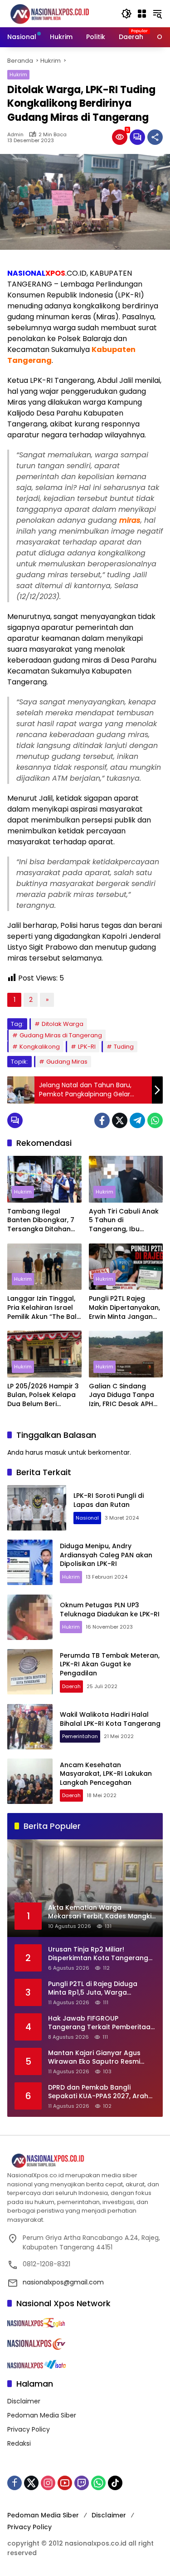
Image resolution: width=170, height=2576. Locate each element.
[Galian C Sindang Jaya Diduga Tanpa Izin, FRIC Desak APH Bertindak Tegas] (126, 1354)
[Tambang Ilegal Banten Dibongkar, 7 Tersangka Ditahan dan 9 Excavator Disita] (44, 1179)
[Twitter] (120, 1120)
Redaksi (19, 2443)
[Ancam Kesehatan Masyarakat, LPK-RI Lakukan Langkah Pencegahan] (30, 1781)
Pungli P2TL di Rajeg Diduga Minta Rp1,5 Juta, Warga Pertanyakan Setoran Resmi (94, 1989)
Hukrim (18, 74)
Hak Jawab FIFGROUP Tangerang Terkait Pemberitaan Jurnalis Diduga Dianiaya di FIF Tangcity (101, 2023)
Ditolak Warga (63, 1024)
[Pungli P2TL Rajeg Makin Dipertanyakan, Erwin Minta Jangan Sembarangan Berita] (126, 1267)
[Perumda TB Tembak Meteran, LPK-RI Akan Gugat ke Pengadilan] (30, 1672)
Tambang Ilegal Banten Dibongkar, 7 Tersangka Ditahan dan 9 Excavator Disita (44, 1221)
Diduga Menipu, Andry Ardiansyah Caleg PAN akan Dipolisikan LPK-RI (106, 1555)
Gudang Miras (67, 1062)
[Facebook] (102, 1120)
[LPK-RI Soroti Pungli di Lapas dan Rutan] (37, 1508)
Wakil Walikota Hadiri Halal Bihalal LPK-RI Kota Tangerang (110, 1719)
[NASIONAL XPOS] (60, 13)
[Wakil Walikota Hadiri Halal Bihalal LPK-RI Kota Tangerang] (30, 1727)
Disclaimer (24, 2401)
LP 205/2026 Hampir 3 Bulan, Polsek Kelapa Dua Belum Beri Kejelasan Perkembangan (43, 1395)
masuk (56, 1452)
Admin (15, 135)
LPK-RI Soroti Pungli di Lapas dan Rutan (109, 1500)
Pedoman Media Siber (42, 2415)
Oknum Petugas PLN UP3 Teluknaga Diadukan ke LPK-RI (110, 1610)
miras (130, 520)
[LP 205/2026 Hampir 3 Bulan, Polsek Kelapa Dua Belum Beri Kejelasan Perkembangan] (44, 1354)
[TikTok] (115, 2483)
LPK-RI (87, 1047)
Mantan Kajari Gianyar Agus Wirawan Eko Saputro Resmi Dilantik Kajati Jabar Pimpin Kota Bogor (102, 2058)
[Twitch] (82, 2483)
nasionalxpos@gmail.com (63, 2282)
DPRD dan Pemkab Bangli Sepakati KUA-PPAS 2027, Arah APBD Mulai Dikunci (98, 2092)
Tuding (124, 1047)
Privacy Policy (29, 2429)
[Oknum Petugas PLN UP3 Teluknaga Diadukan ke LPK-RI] (30, 1617)
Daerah (71, 1686)
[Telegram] (137, 1120)
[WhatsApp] (155, 1120)
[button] (126, 14)
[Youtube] (65, 2483)
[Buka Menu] (142, 14)
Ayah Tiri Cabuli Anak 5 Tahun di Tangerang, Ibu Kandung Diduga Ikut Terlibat (124, 1221)
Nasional (87, 1518)
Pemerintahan (80, 1736)
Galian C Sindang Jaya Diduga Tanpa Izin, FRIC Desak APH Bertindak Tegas (121, 1395)
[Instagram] (48, 2483)
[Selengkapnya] (85, 2161)
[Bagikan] (155, 137)
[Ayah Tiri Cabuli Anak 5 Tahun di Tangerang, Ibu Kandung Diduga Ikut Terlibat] (126, 1179)
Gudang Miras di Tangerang (61, 1035)
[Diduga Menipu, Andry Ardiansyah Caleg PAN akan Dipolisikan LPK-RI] (30, 1562)
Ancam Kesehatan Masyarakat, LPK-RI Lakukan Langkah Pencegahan (106, 1774)
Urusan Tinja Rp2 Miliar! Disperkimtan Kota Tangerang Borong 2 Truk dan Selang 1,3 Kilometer (98, 1954)
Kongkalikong (40, 1047)
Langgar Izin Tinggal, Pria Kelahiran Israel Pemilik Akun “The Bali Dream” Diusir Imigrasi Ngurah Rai (44, 1308)
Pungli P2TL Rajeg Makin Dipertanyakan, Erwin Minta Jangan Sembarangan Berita (124, 1308)
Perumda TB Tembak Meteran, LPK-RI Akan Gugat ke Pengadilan (110, 1664)
